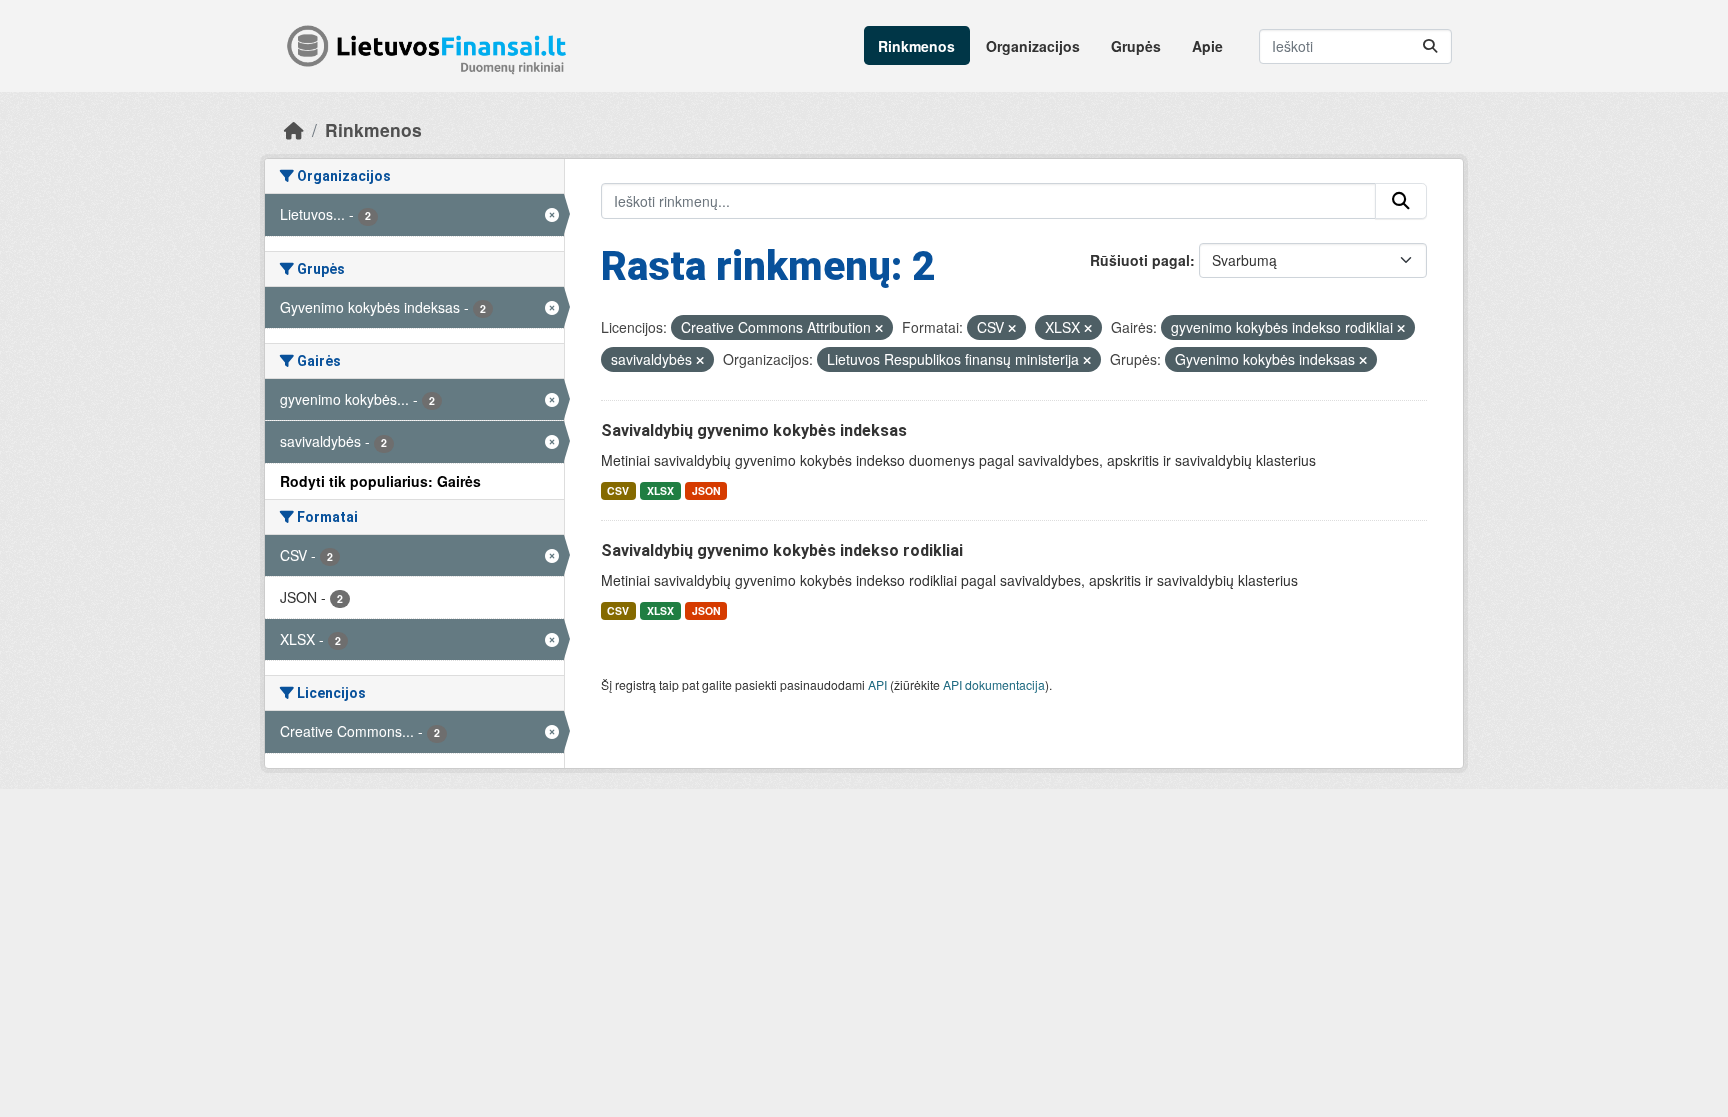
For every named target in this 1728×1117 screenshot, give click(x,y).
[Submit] (1430, 46)
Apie (1207, 46)
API (877, 684)
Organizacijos (1033, 46)
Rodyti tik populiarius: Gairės (380, 481)
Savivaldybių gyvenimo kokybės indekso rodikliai (782, 550)
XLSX (660, 490)
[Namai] (294, 129)
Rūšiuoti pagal (1140, 260)
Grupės (1136, 46)
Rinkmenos (916, 46)
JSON (706, 490)
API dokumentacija (994, 684)
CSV (618, 490)
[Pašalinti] (879, 328)
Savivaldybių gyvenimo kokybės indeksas (754, 430)
